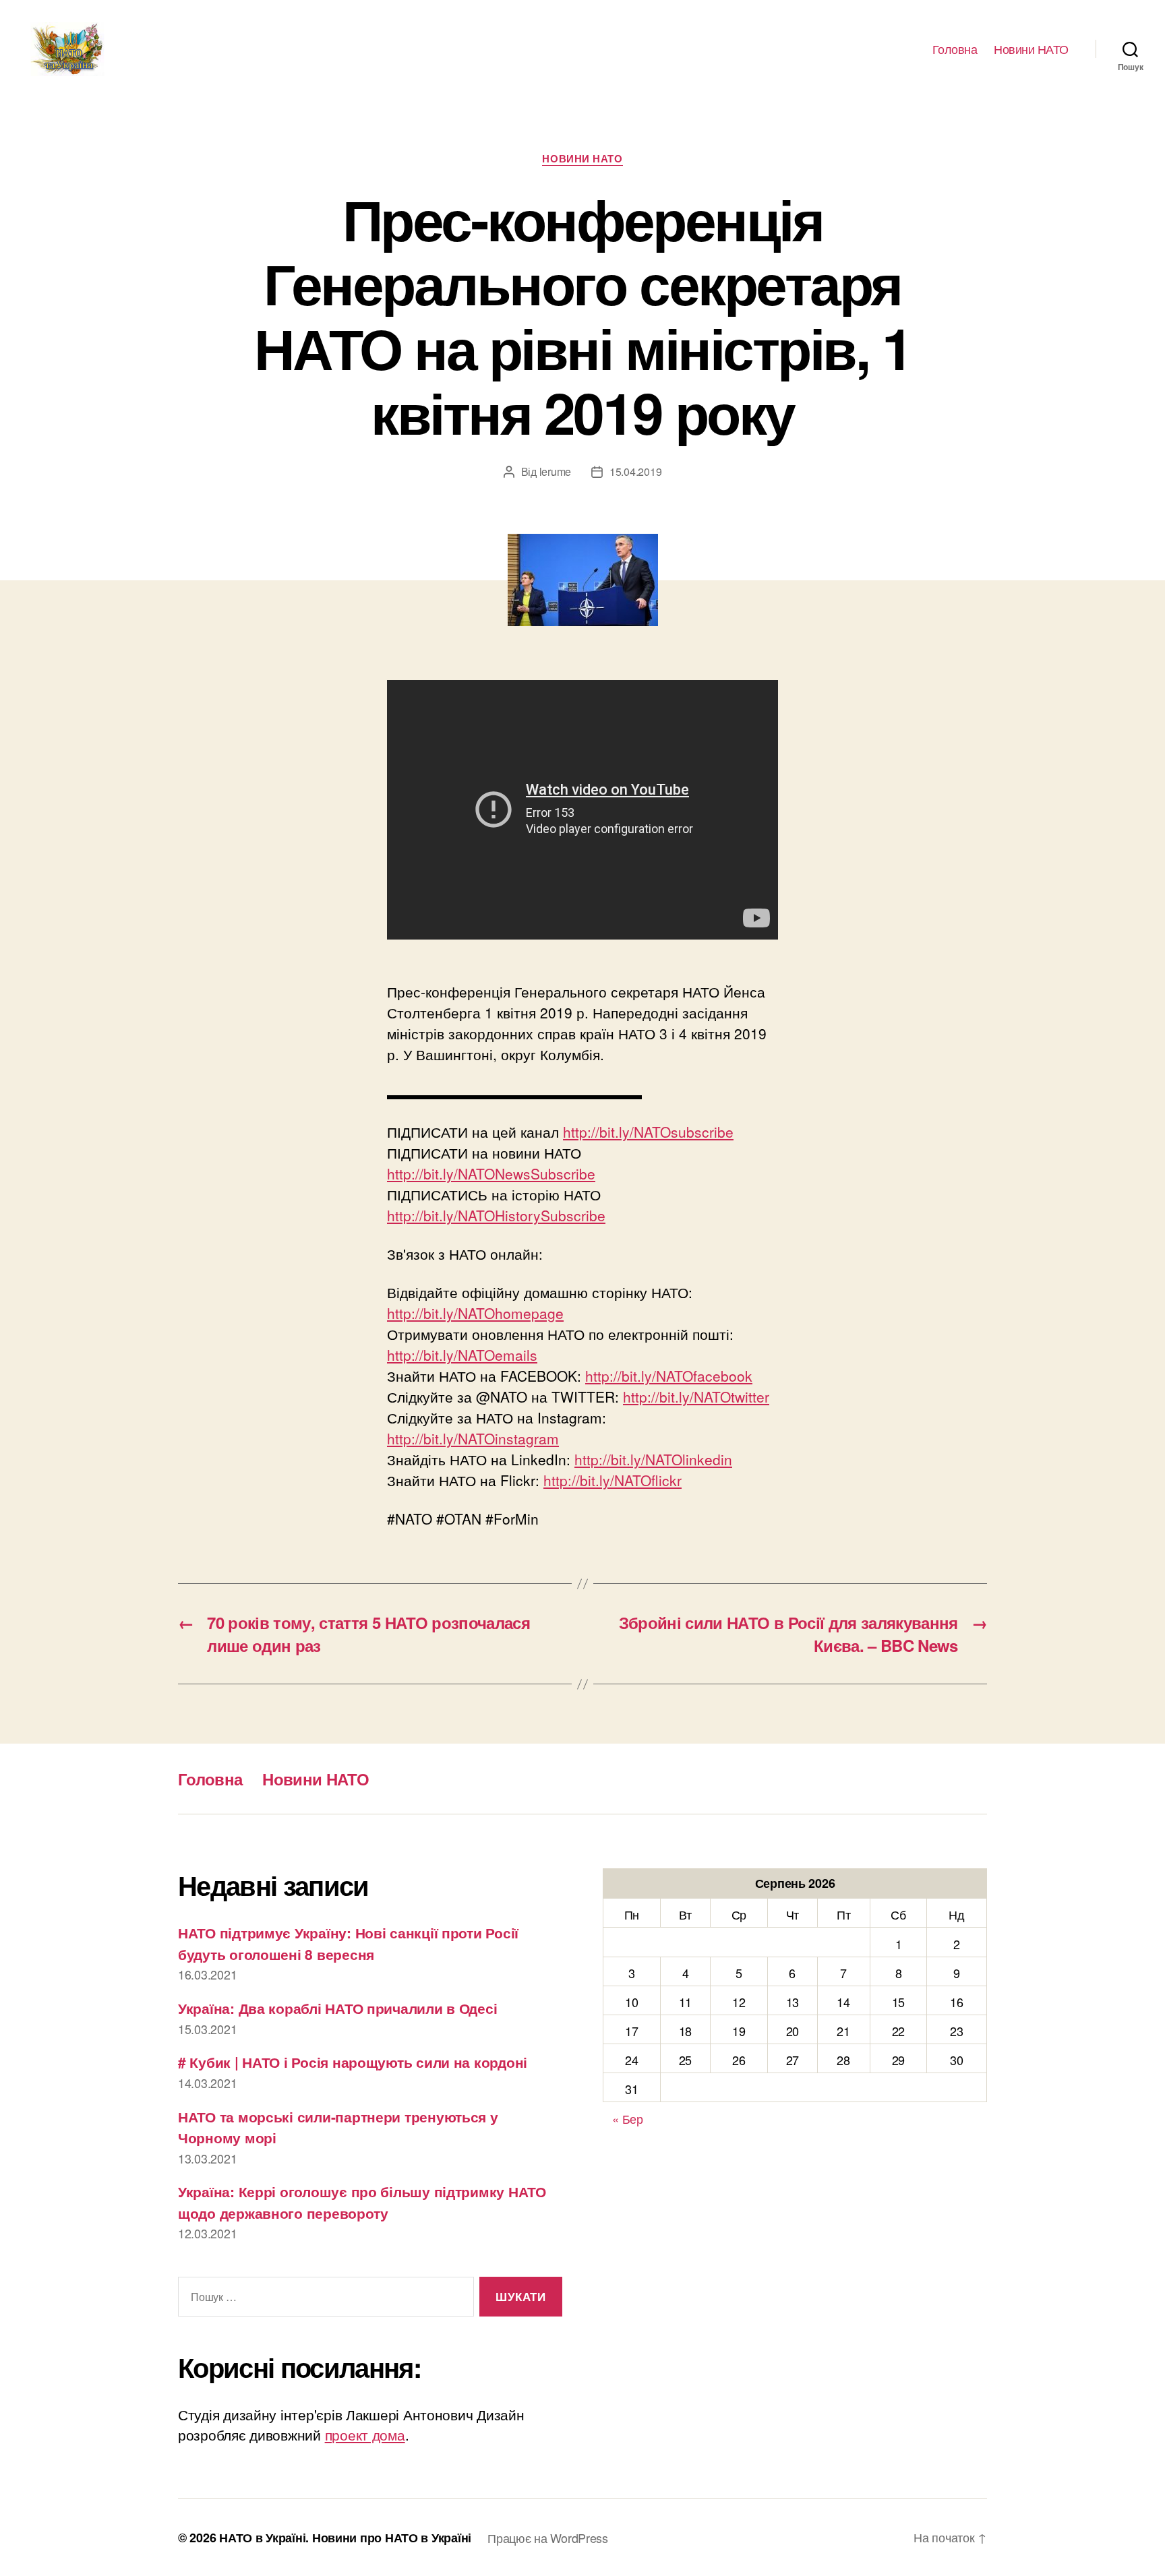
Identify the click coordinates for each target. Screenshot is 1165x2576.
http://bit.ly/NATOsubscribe (648, 1132)
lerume (555, 471)
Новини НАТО (1031, 49)
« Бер (628, 2118)
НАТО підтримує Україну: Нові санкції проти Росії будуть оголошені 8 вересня (348, 1943)
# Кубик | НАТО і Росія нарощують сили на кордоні (353, 2062)
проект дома (365, 2434)
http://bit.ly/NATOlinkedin (653, 1459)
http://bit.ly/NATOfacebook (669, 1376)
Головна (955, 49)
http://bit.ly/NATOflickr (613, 1480)
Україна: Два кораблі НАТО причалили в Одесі (337, 2008)
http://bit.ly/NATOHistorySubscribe (496, 1215)
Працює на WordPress (548, 2538)
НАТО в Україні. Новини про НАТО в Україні (345, 2538)
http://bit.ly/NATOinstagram (473, 1438)
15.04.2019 (635, 471)
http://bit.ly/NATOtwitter (696, 1397)
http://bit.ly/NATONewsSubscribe (491, 1173)
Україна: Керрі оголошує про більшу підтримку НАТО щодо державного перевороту (362, 2202)
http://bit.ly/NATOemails (462, 1355)
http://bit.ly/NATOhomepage (475, 1313)
